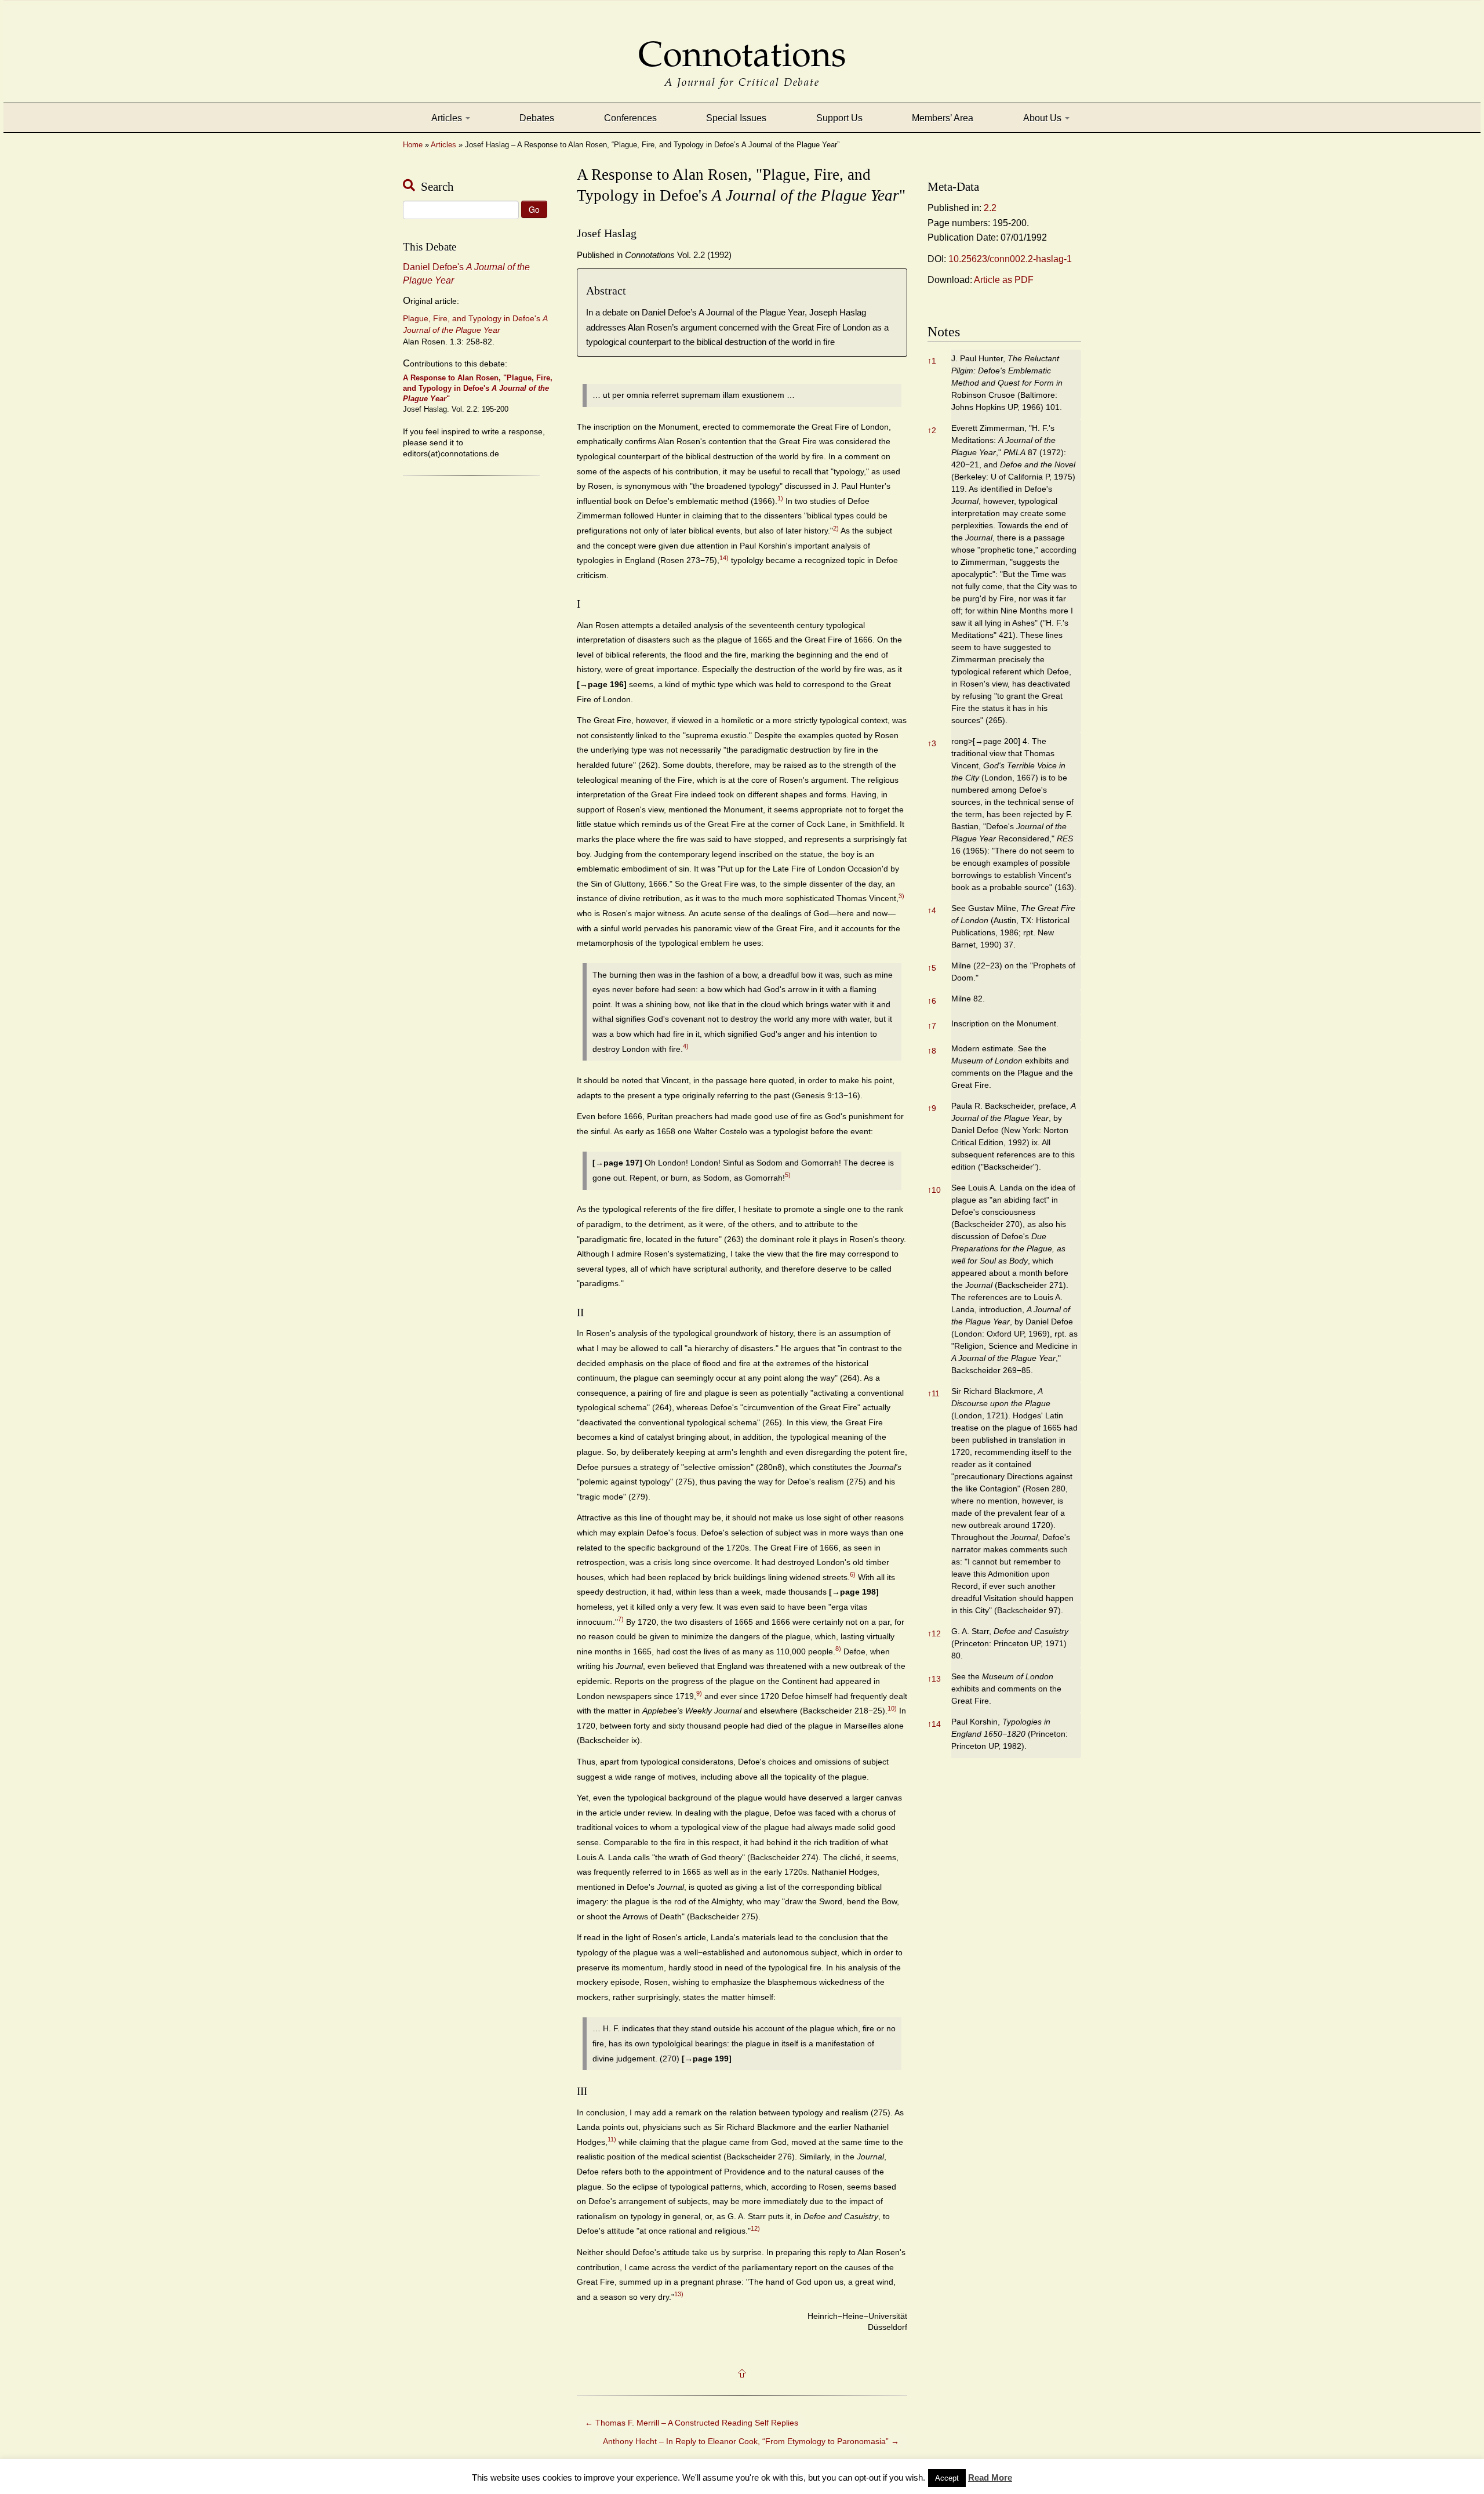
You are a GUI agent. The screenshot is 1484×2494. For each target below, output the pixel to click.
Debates (537, 118)
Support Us (839, 118)
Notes (944, 332)
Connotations (742, 46)
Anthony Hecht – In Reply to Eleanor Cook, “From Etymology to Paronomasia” (751, 2441)
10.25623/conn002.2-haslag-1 (1010, 259)
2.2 (990, 208)
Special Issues (736, 118)
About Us (1043, 118)
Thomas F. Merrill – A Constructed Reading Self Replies (692, 2423)
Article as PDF (1004, 280)
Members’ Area (943, 118)
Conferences (630, 118)
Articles (448, 118)
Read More (990, 2477)
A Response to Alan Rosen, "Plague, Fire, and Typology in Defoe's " (478, 388)
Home (413, 145)
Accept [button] (947, 2478)
